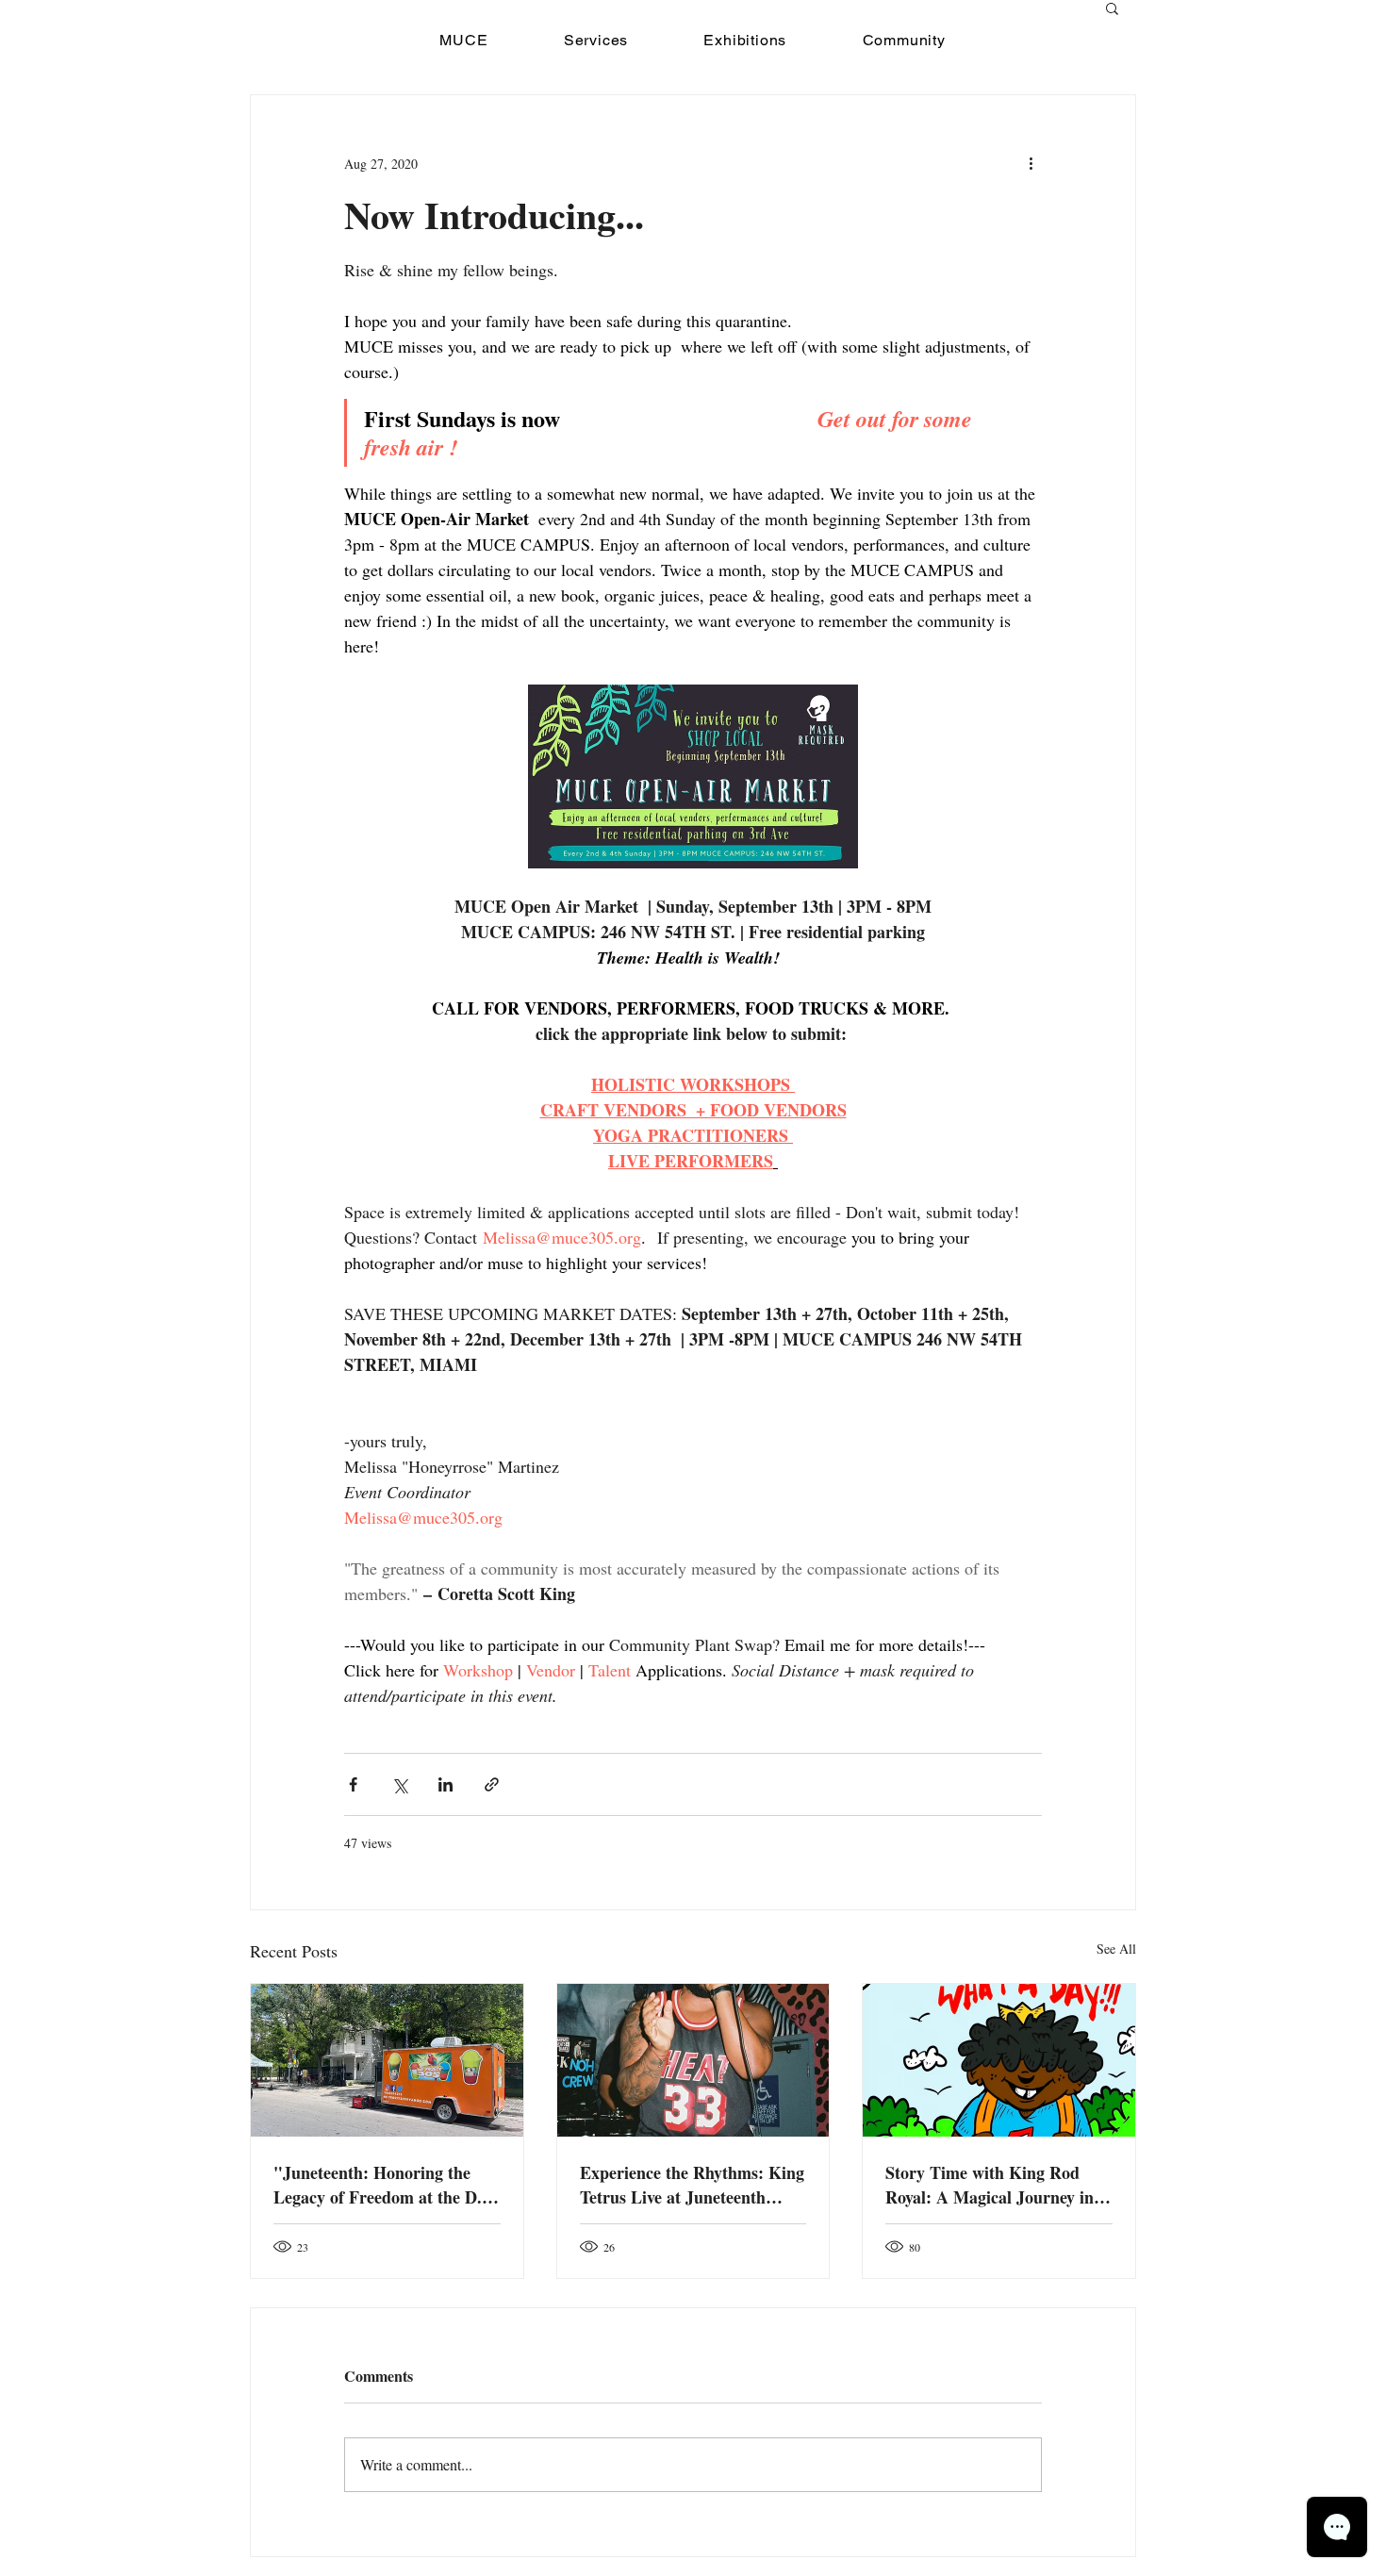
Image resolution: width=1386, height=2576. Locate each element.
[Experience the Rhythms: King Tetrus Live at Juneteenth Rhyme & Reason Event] (693, 2060)
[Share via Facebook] (353, 1784)
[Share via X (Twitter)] (399, 1784)
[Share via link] (492, 1784)
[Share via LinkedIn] (445, 1784)
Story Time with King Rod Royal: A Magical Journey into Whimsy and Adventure (997, 2185)
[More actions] (1031, 163)
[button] (1112, 8)
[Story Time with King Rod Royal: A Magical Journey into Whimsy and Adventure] (999, 2060)
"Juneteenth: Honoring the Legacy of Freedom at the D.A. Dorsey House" (386, 2185)
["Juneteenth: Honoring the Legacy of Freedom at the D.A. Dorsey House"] (387, 2060)
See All (1116, 1949)
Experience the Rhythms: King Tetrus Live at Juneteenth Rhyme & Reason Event (692, 2185)
